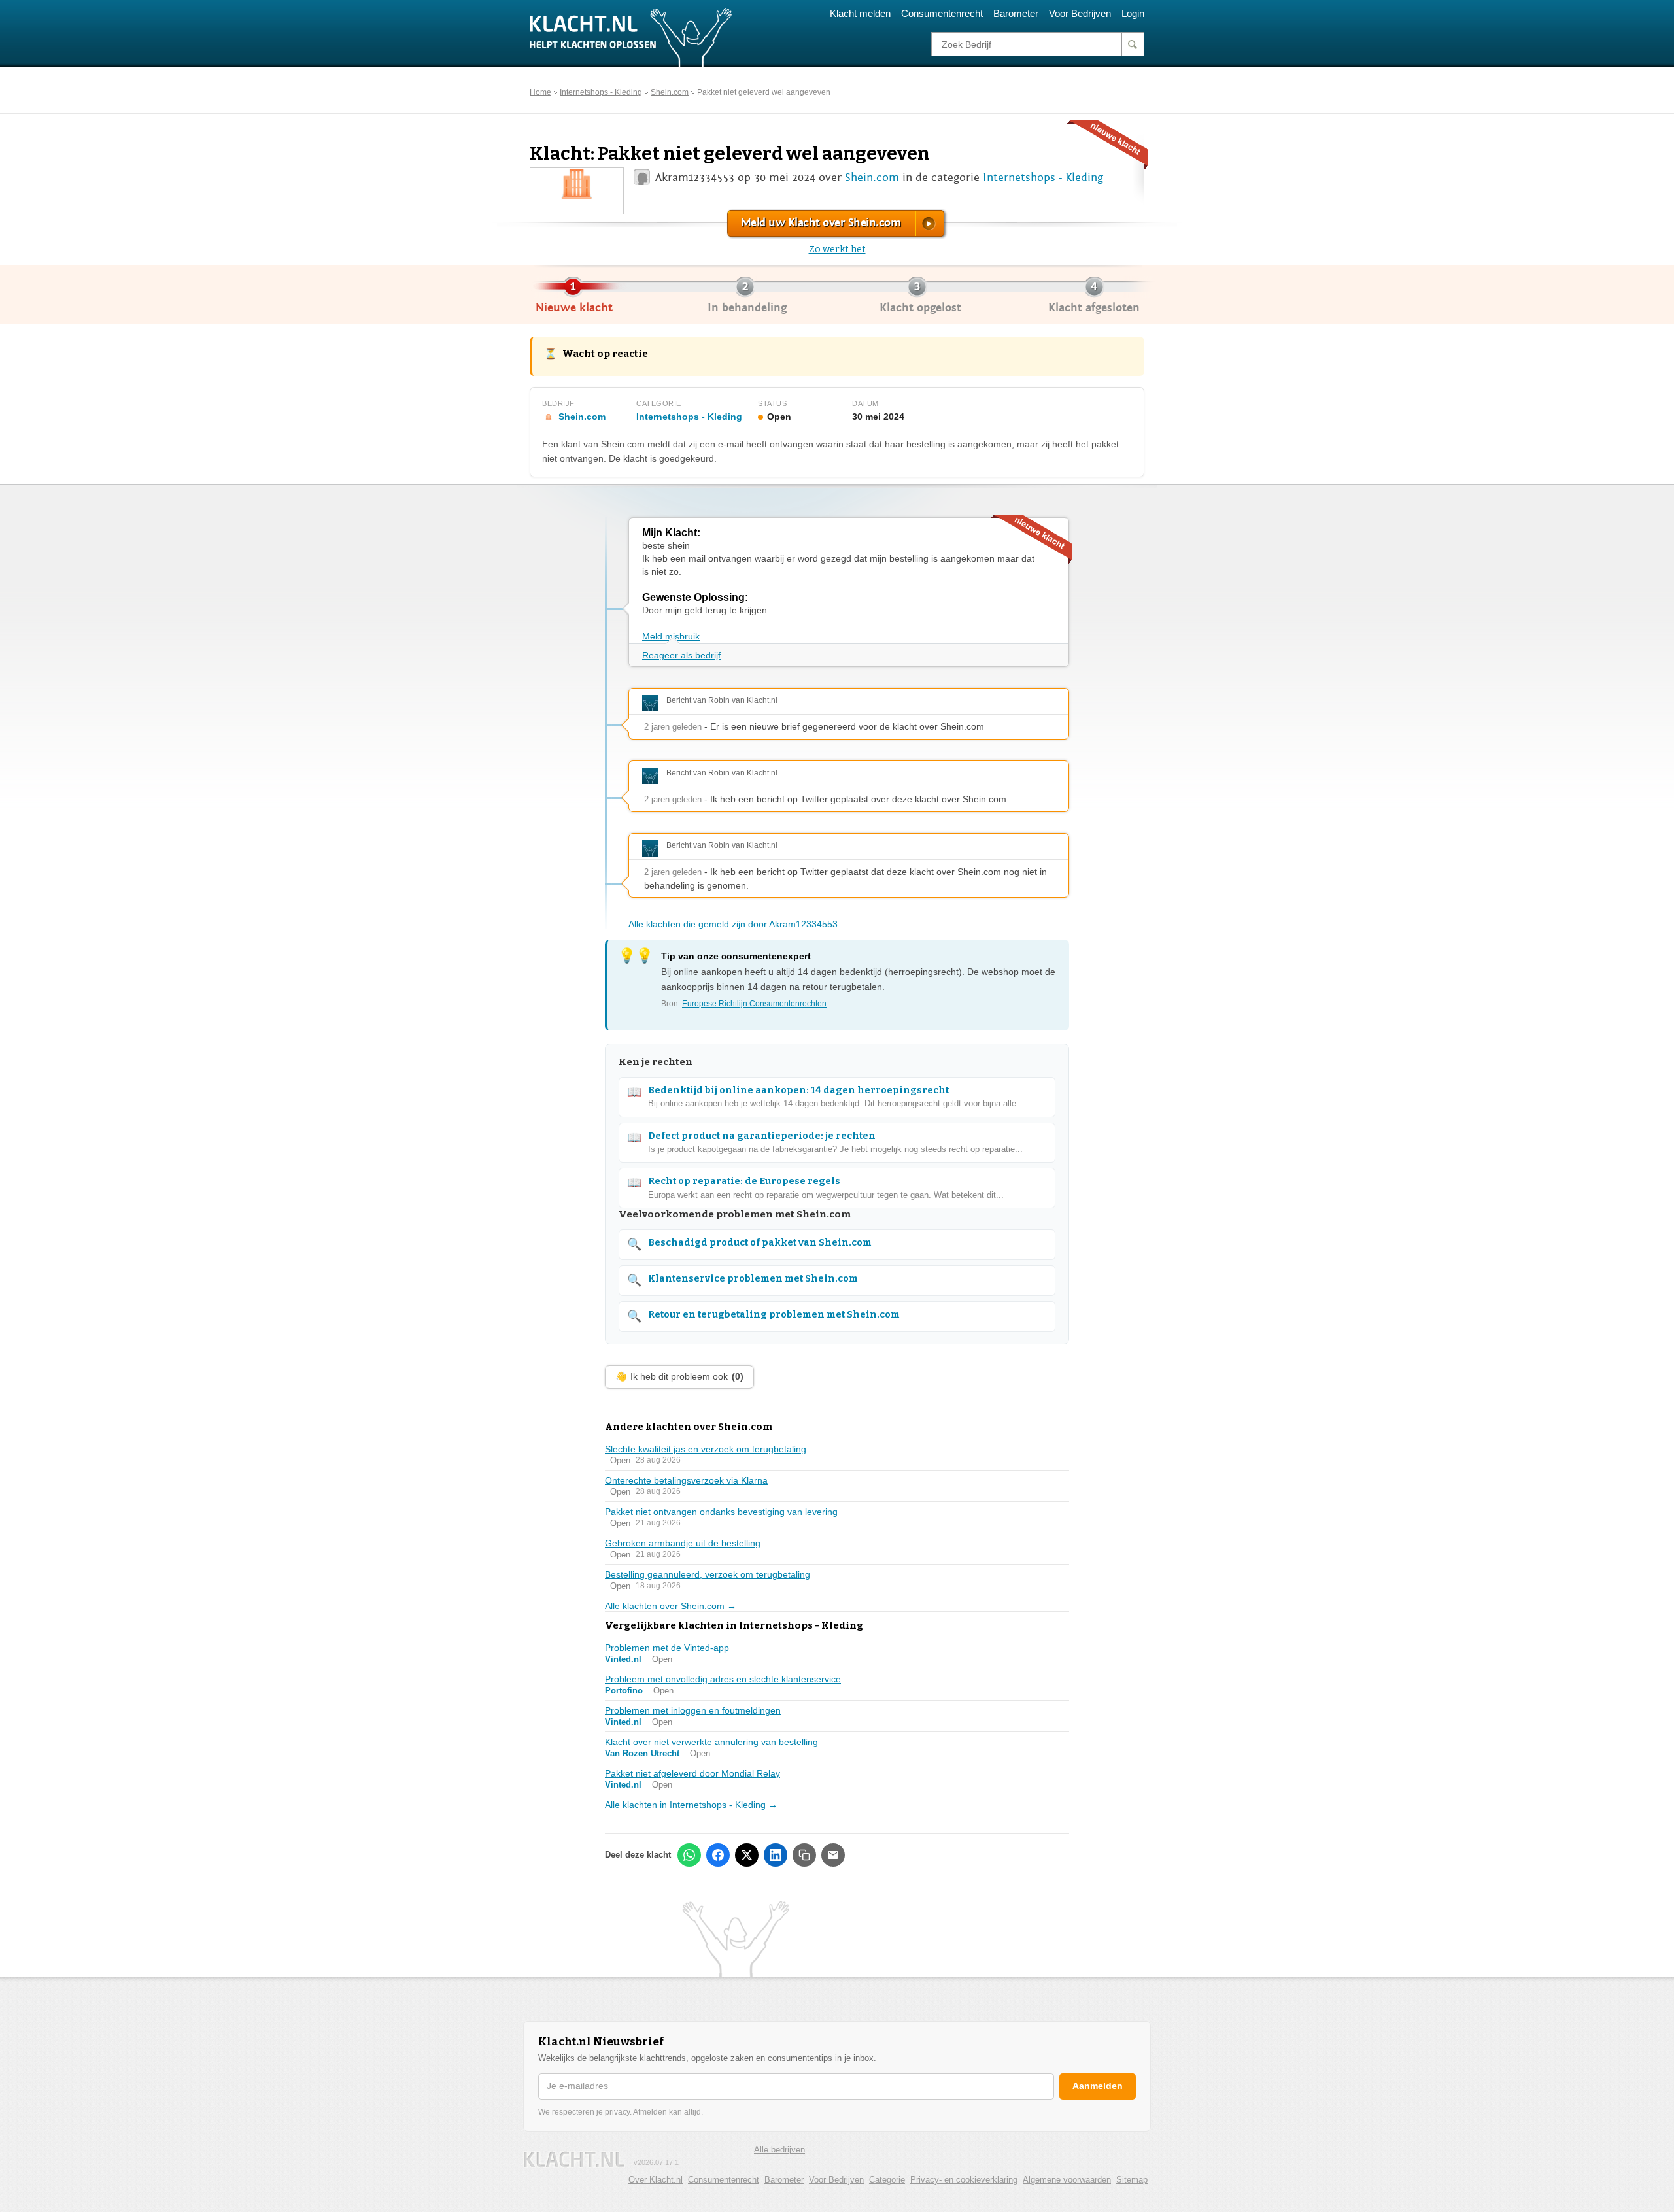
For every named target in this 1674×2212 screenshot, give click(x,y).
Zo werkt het (837, 249)
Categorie (887, 2180)
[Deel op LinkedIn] (776, 1855)
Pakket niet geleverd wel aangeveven (764, 92)
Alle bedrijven (779, 2150)
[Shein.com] (577, 183)
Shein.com (670, 92)
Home (540, 92)
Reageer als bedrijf (681, 655)
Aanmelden (1098, 2086)
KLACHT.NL (574, 2159)
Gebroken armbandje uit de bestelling (683, 1543)
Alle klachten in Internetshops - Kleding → (691, 1805)
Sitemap (1132, 2180)
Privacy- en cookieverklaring (964, 2180)
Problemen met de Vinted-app (667, 1648)
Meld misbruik (671, 636)
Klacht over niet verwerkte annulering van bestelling (711, 1742)
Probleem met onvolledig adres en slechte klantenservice (723, 1679)
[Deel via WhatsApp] (689, 1855)
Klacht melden (860, 13)
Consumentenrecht (942, 13)
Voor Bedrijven (1080, 13)
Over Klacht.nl (656, 2180)
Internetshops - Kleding (601, 92)
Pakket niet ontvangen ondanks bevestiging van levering (721, 1512)
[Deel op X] (747, 1855)
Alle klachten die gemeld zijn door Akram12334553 (733, 924)
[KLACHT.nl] (631, 37)
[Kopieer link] (804, 1855)
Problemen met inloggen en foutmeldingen (693, 1710)
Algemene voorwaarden (1067, 2180)
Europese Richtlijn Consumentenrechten (754, 1004)
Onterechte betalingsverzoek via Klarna (686, 1480)
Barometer (1016, 13)
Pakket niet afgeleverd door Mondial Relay (692, 1773)
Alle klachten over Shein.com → (671, 1606)
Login (1133, 13)
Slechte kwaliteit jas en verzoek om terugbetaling (706, 1449)
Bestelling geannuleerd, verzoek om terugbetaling (708, 1574)
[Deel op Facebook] (718, 1855)
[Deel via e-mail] (833, 1855)
